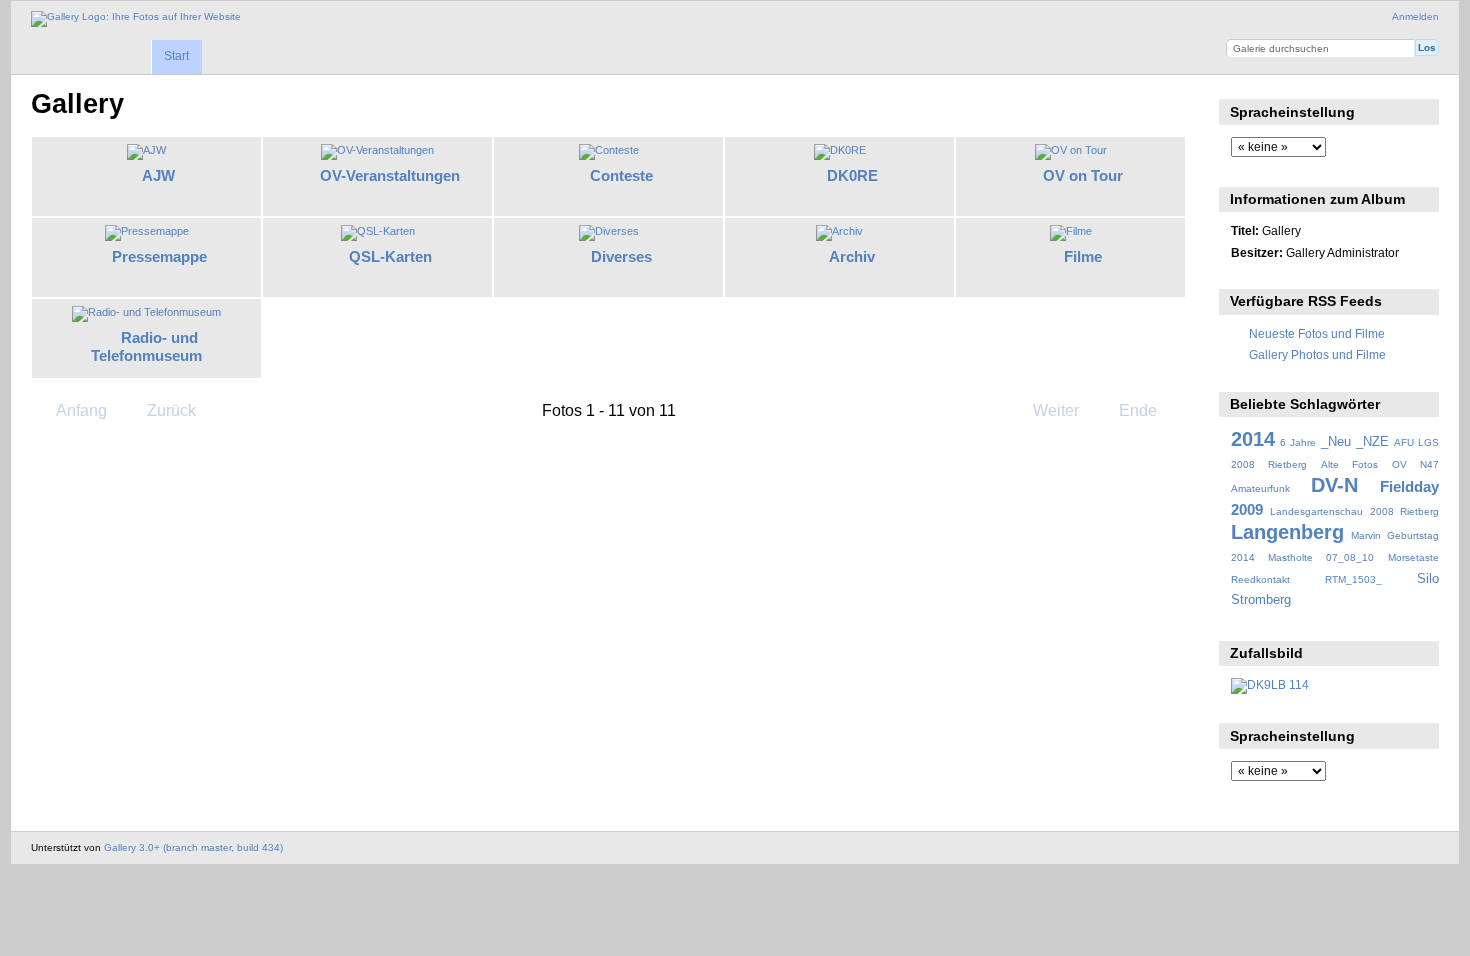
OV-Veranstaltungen (390, 175)
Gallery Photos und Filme (1317, 354)
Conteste (621, 175)
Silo (1428, 579)
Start (176, 56)
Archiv (852, 256)
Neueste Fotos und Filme (1317, 333)
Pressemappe (159, 256)
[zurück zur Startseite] (136, 19)
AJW (158, 175)
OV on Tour (1083, 175)
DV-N (1334, 485)
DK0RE (852, 175)
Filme (1083, 256)
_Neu (1336, 442)
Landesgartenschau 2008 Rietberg (1354, 511)
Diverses (621, 256)
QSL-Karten (390, 256)
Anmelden (1415, 16)
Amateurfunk (1260, 488)
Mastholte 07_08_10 (1321, 557)
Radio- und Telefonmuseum (146, 347)
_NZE (1372, 442)
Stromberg (1261, 600)
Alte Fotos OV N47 (1380, 464)
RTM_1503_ (1353, 579)
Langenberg (1287, 532)
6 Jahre (1298, 442)
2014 (1253, 439)
